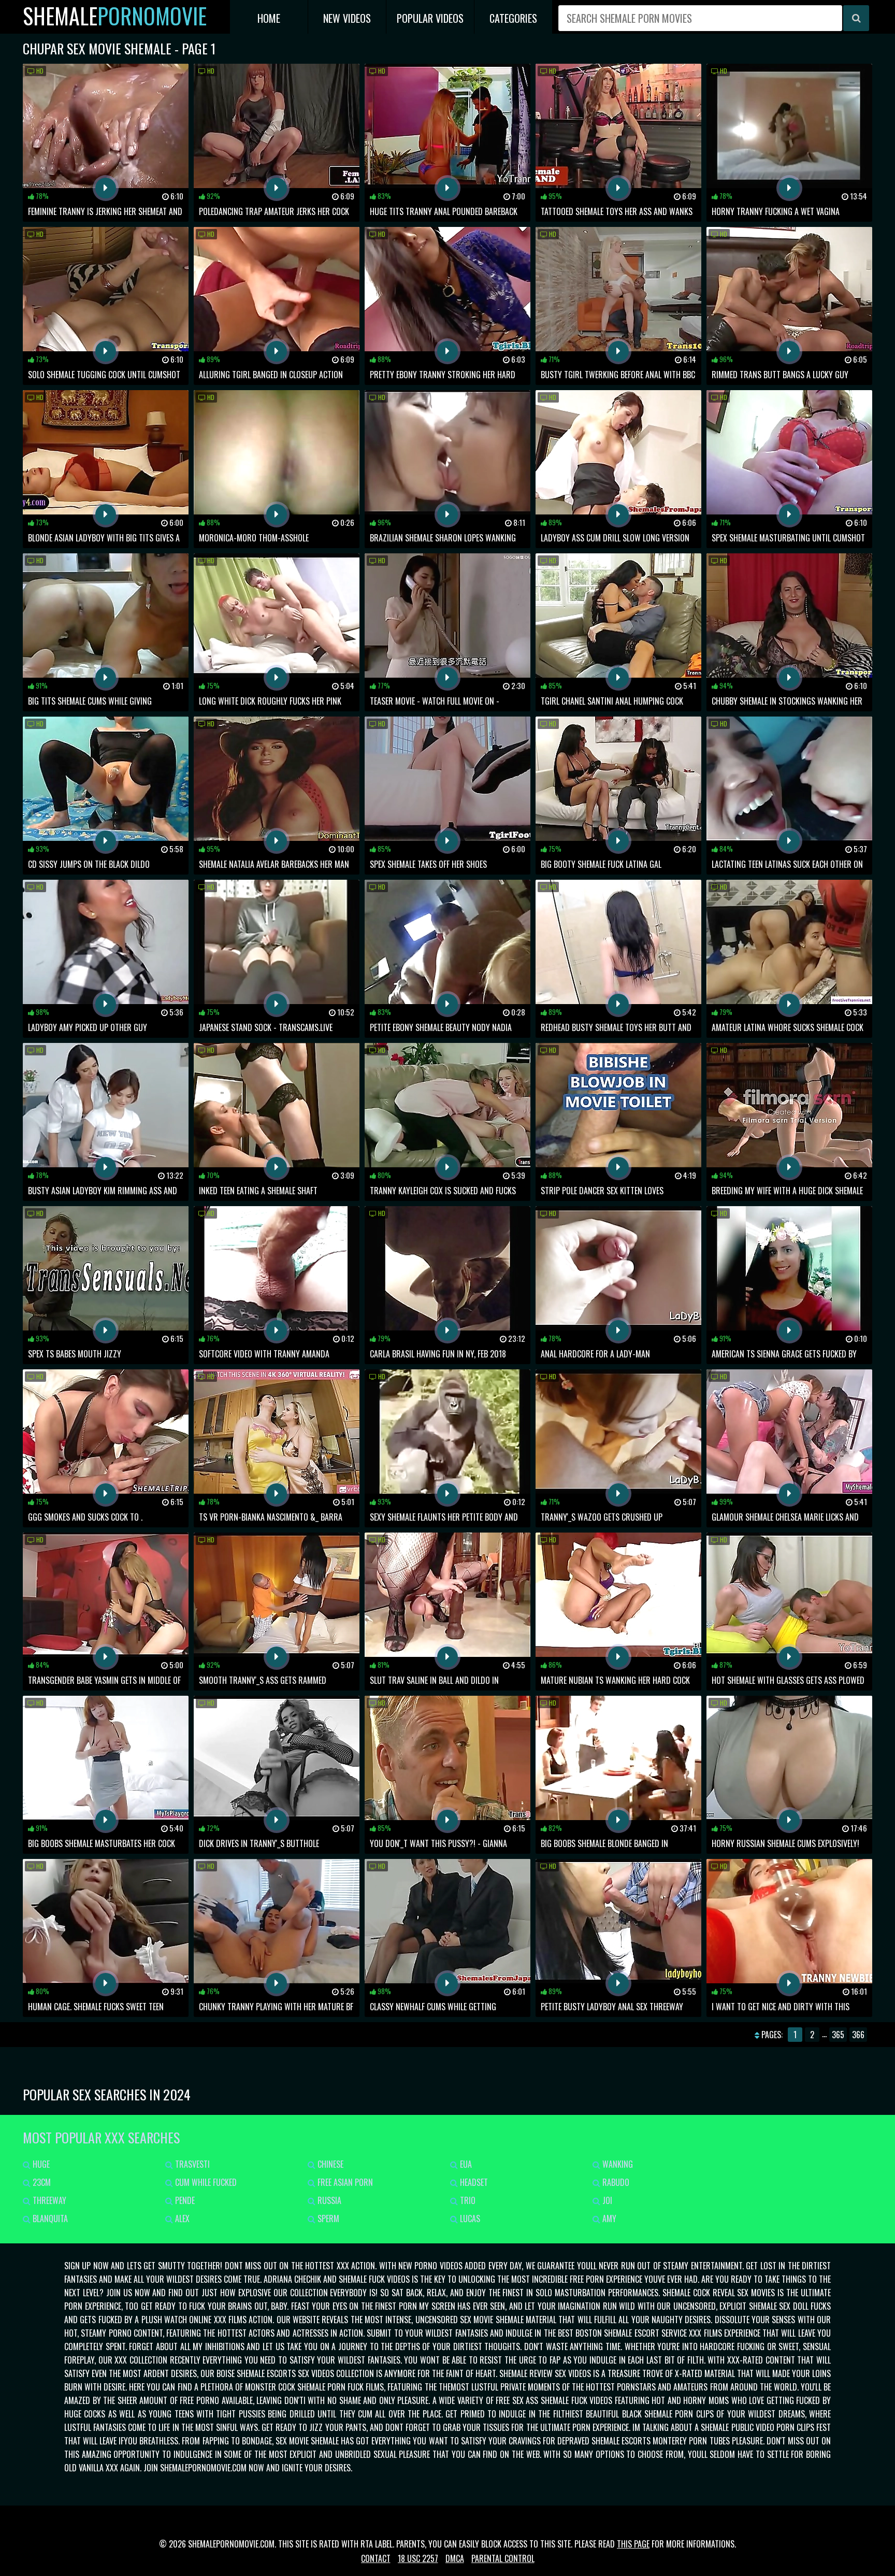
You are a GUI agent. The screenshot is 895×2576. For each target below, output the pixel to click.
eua (465, 2164)
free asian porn (344, 2182)
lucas (469, 2219)
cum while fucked (205, 2182)
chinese (329, 2164)
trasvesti (191, 2164)
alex (181, 2219)
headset (473, 2182)
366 (858, 2035)
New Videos (347, 18)
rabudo (615, 2182)
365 (838, 2035)
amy (608, 2219)
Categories (513, 18)
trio (467, 2200)
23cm (41, 2182)
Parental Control (503, 2558)
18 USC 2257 (418, 2558)
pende (184, 2200)
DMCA (455, 2558)
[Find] (856, 18)
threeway (48, 2200)
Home (269, 18)
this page (633, 2544)
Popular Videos (430, 18)
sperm (327, 2219)
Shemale (115, 16)
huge (40, 2164)
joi (606, 2200)
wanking (617, 2164)
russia (328, 2200)
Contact (376, 2558)
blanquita (49, 2219)
